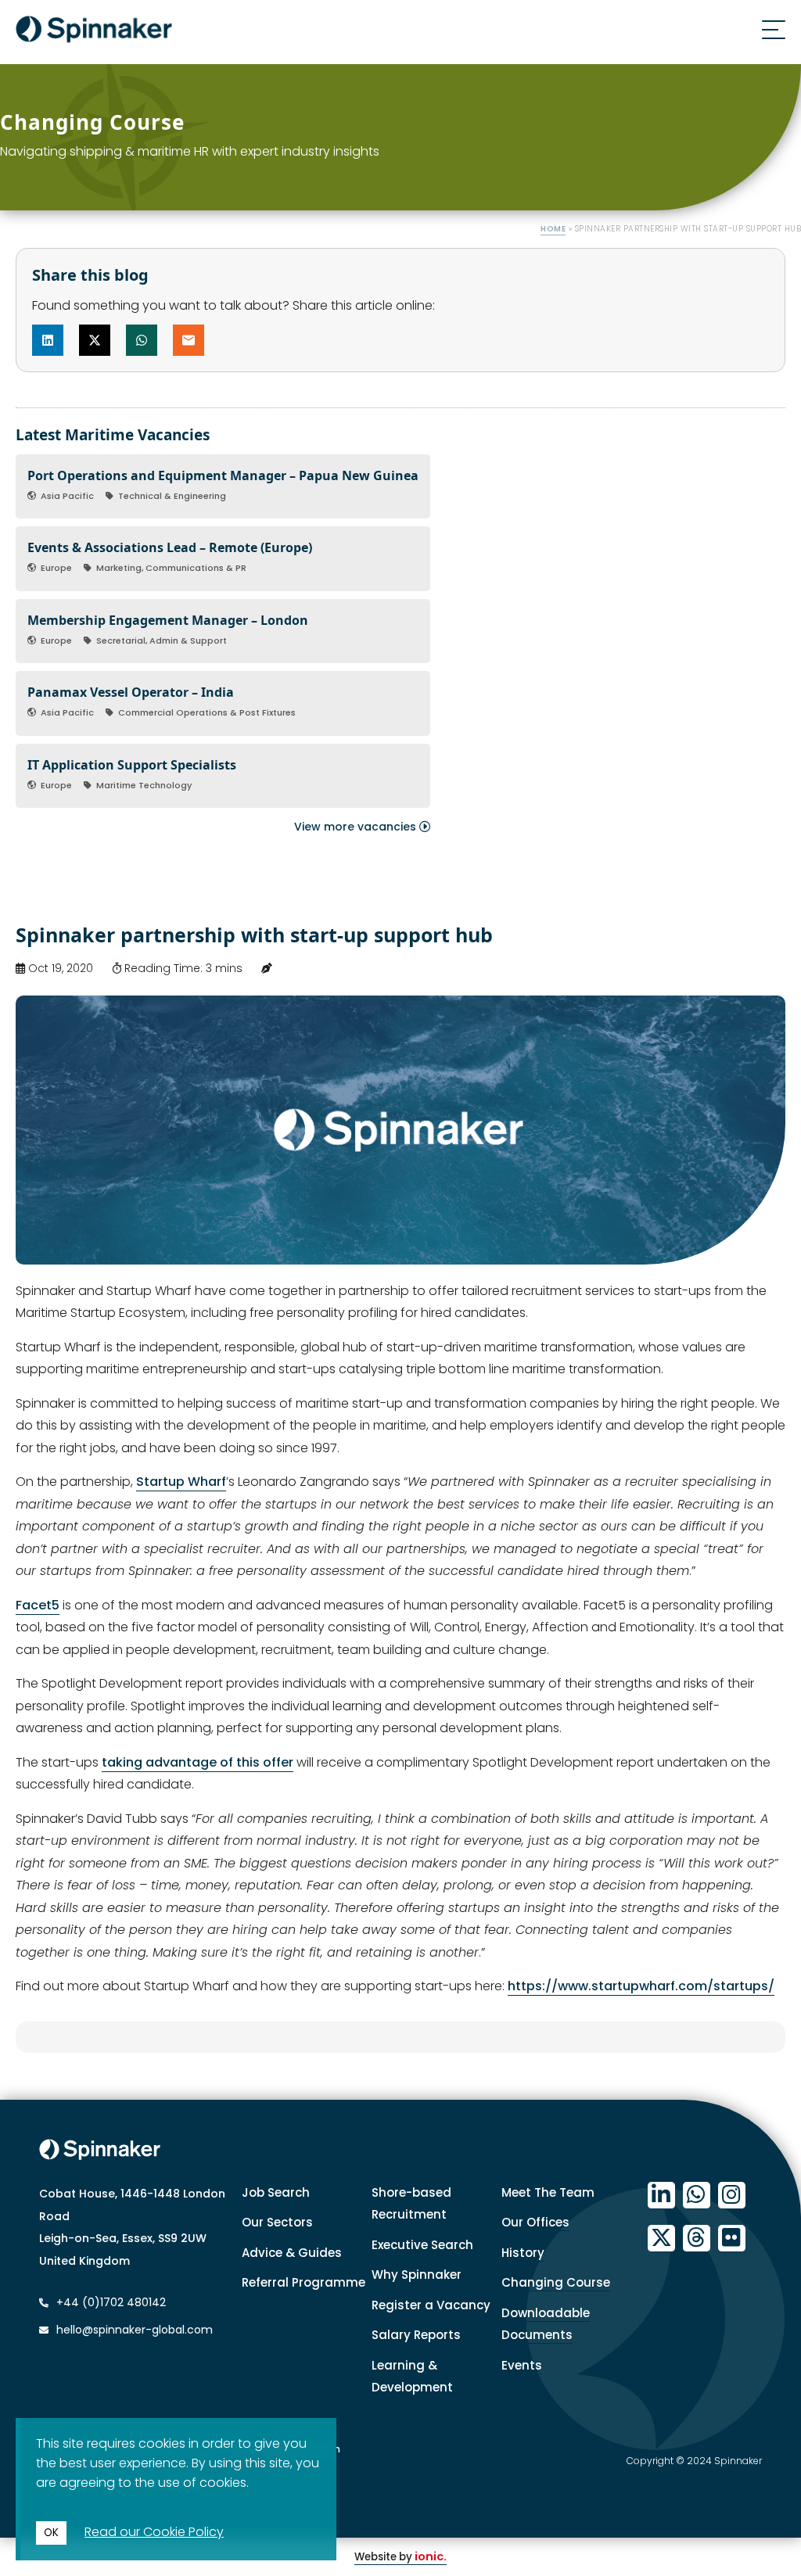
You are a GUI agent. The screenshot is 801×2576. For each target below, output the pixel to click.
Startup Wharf (181, 1482)
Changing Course (556, 2282)
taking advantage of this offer (198, 1762)
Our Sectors (277, 2222)
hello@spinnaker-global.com (135, 2330)
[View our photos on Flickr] (732, 2239)
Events (522, 2365)
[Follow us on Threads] (697, 2239)
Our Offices (535, 2222)
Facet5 (38, 1605)
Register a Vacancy (431, 2305)
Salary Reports (416, 2335)
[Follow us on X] (661, 2239)
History (523, 2253)
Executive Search (422, 2245)
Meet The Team (548, 2192)
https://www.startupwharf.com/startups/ (641, 1986)
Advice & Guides (292, 2253)
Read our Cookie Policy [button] (154, 2532)
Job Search (276, 2192)
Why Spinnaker (417, 2275)
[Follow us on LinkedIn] (661, 2196)
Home (553, 229)
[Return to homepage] (94, 32)
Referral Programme (304, 2282)
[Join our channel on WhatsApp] (697, 2196)
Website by (400, 2557)
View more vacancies (357, 827)
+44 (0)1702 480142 (110, 2302)
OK (51, 2533)
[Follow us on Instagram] (732, 2196)
